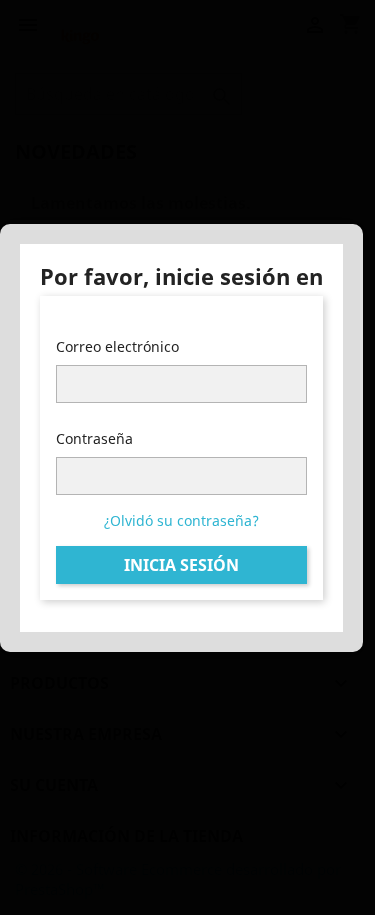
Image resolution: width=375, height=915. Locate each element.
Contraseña (94, 438)
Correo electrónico (117, 346)
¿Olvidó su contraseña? (181, 520)
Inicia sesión (181, 565)
